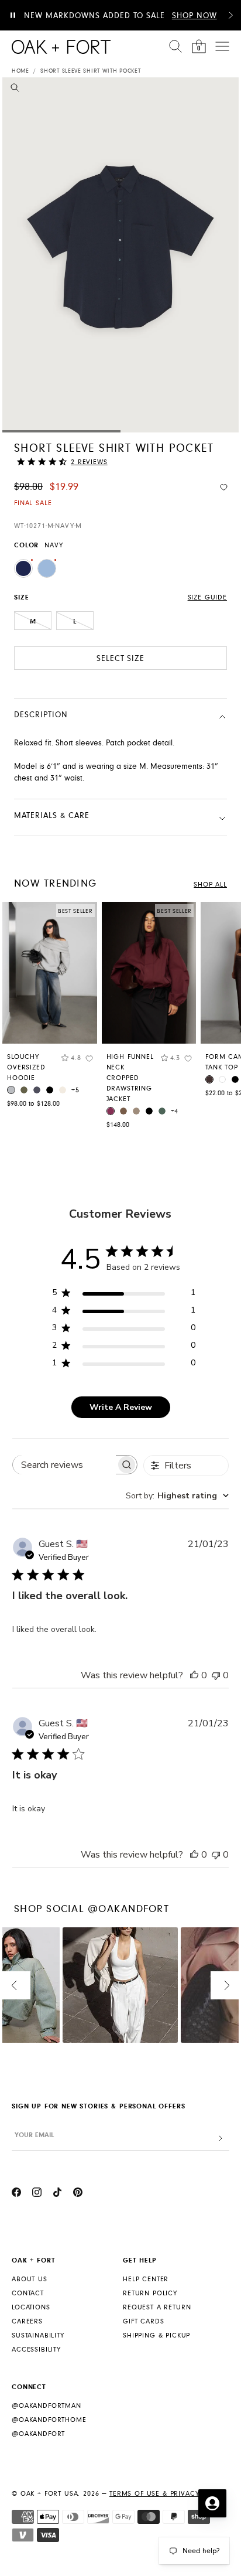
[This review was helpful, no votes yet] (194, 1675)
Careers (27, 2321)
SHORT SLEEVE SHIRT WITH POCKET (90, 71)
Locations (31, 2307)
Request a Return (157, 2307)
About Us (30, 2279)
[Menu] (222, 46)
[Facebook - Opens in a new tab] (16, 2194)
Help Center (146, 2279)
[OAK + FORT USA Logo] (61, 47)
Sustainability (38, 2335)
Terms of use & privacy (154, 2494)
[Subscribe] (221, 2139)
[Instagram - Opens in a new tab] (37, 2194)
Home (20, 71)
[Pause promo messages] (13, 15)
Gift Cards (143, 2321)
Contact (28, 2293)
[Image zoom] (15, 90)
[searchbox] (64, 1465)
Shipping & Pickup (156, 2335)
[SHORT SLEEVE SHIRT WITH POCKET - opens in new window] (120, 255)
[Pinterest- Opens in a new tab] (78, 2194)
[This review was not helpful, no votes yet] (216, 1675)
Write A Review (121, 1407)
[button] (230, 15)
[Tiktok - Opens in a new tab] (57, 2194)
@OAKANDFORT (38, 2434)
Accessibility (36, 2350)
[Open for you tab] (212, 2503)
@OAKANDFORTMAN (47, 2406)
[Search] (175, 46)
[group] (50, 1008)
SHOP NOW (194, 16)
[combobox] (177, 1496)
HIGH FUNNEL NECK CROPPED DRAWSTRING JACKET (130, 1078)
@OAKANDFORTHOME (49, 2420)
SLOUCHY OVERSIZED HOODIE (26, 1067)
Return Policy (150, 2293)
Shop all (210, 885)
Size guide (207, 597)
